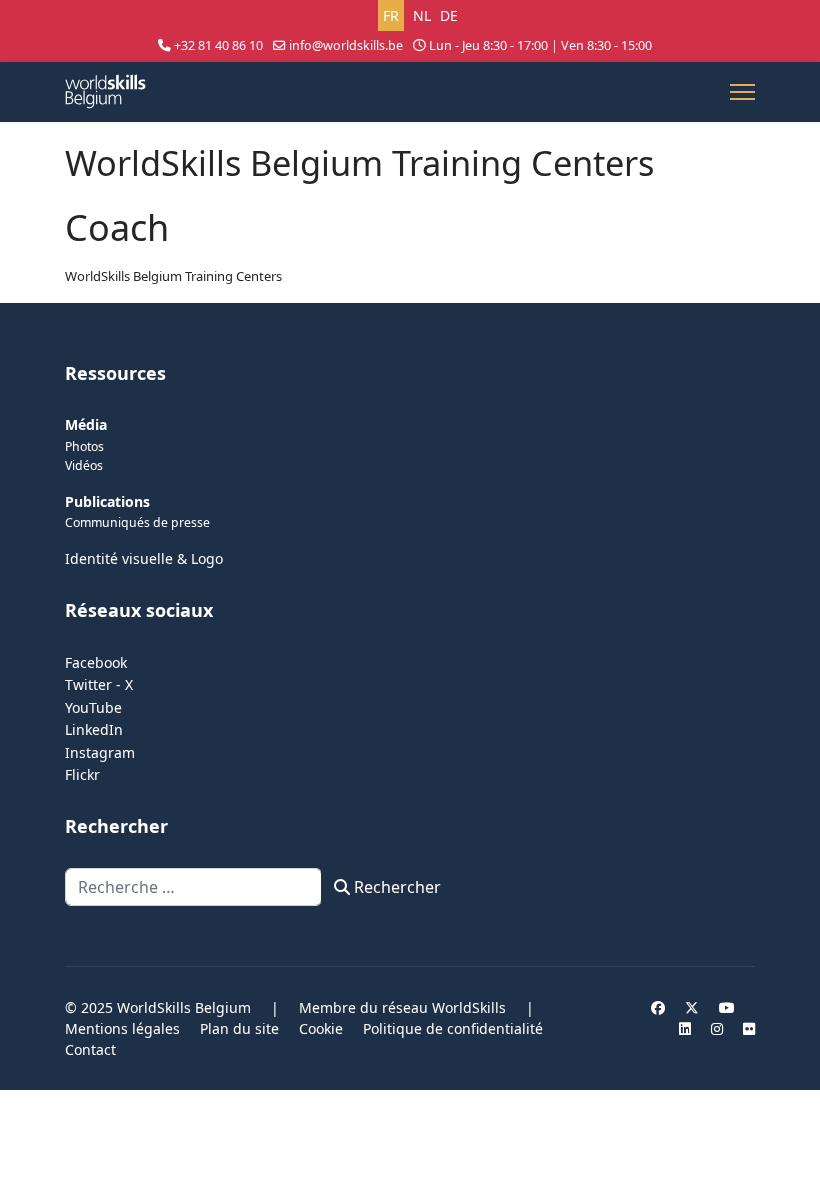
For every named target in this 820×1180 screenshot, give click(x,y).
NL (422, 15)
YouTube (93, 707)
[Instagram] (717, 1028)
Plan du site (239, 1028)
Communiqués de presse (137, 522)
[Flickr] (749, 1028)
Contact (90, 1049)
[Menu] (742, 92)
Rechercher (395, 887)
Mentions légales (122, 1028)
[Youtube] (727, 1007)
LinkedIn (94, 729)
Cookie (321, 1028)
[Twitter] (692, 1007)
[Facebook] (658, 1007)
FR (391, 15)
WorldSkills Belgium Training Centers (173, 276)
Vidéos (84, 465)
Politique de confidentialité (453, 1028)
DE (449, 15)
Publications (107, 501)
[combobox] (193, 887)
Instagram (100, 752)
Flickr (82, 774)
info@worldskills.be (346, 45)
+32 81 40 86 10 (218, 45)
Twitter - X (99, 684)
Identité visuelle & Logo (144, 558)
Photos (84, 446)
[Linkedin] (685, 1028)
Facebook (96, 662)
